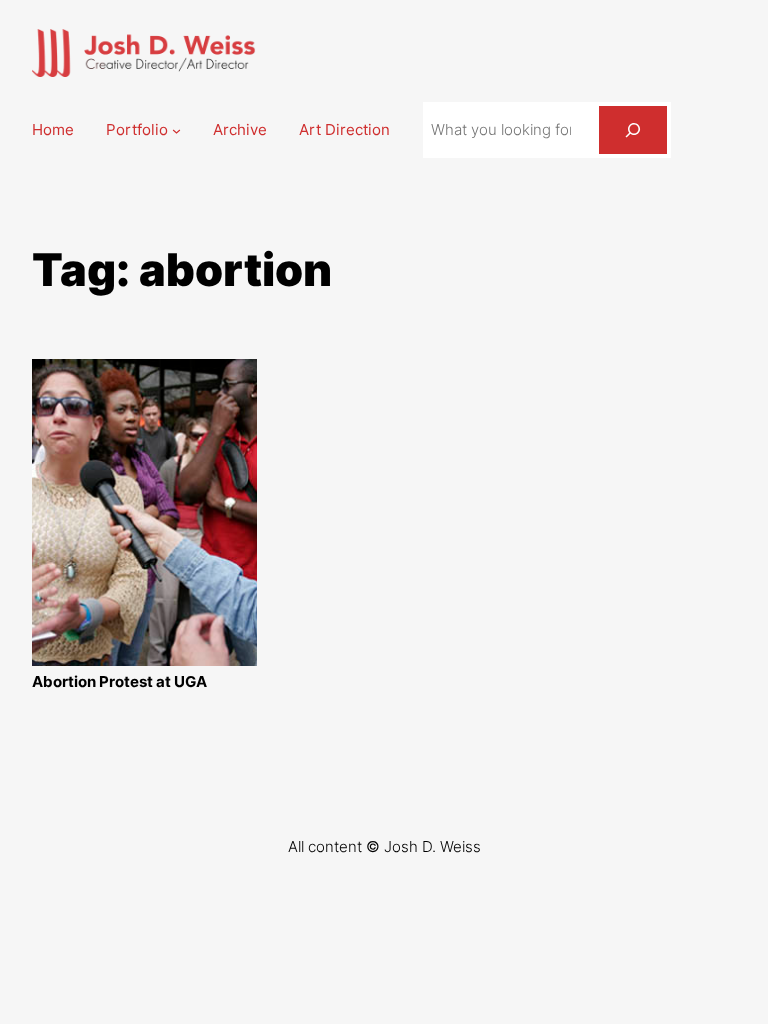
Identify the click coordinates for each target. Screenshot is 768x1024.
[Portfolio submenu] (176, 130)
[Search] (633, 130)
